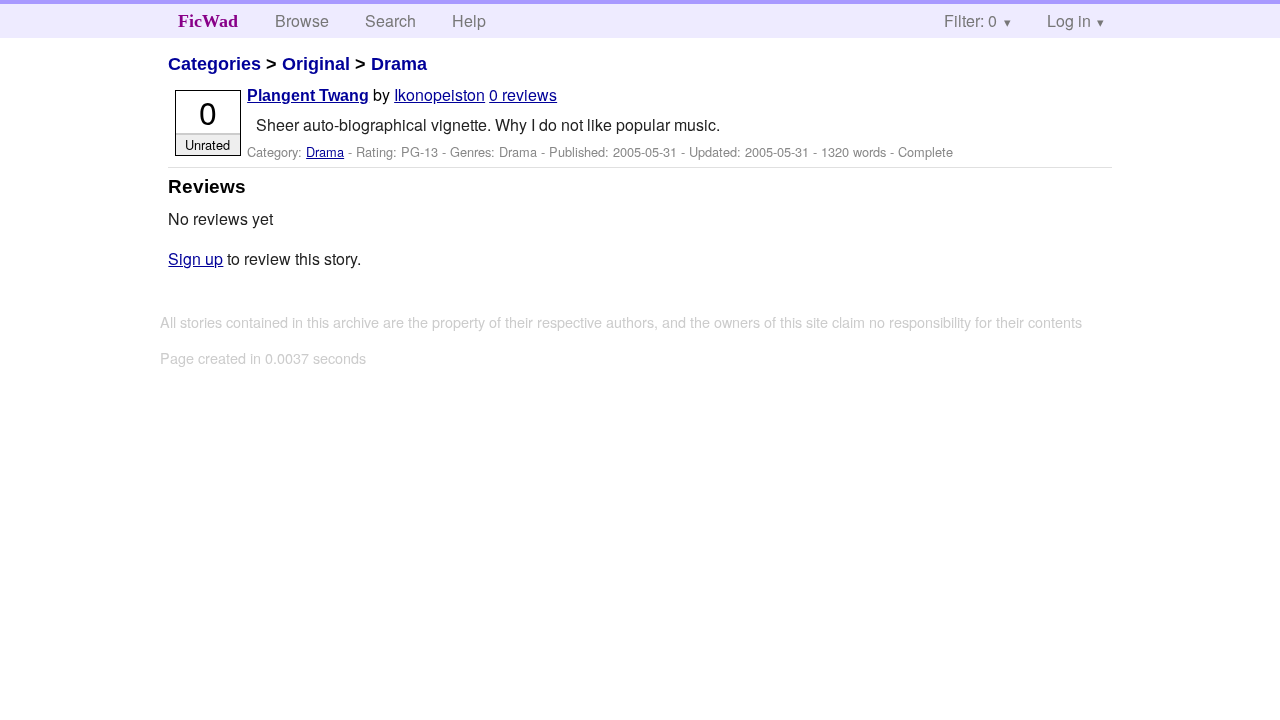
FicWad (208, 21)
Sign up (195, 258)
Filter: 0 (970, 20)
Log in (1069, 20)
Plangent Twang (308, 95)
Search (390, 20)
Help (469, 20)
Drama (399, 64)
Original (316, 64)
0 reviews (523, 94)
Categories (214, 64)
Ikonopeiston (439, 94)
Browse (302, 20)
